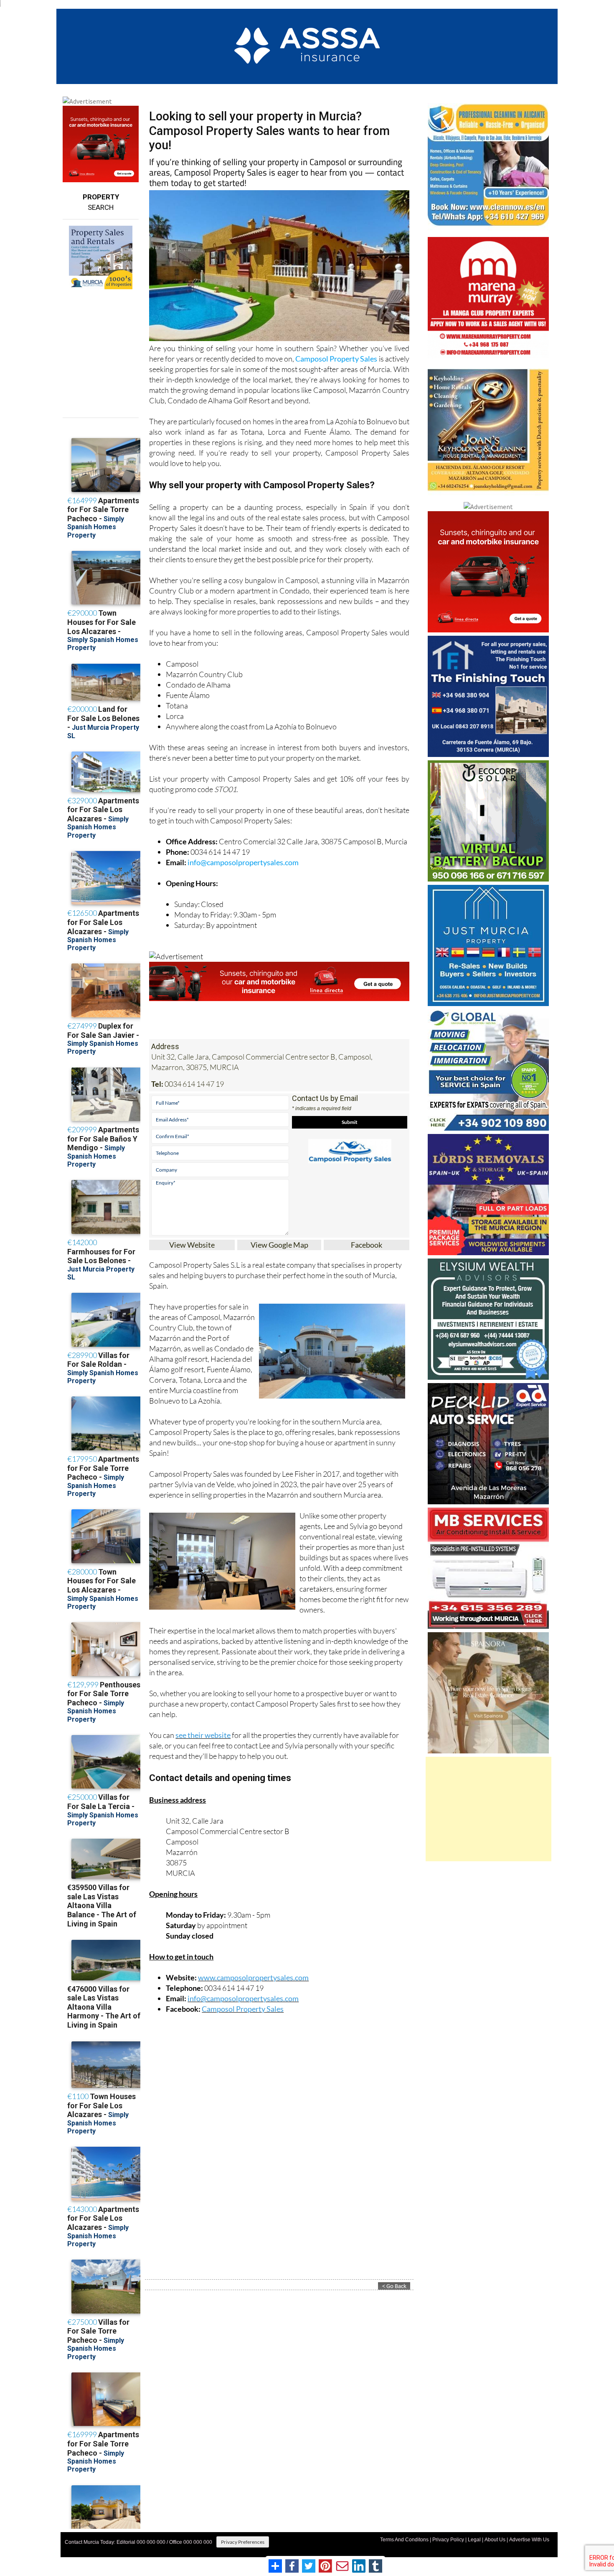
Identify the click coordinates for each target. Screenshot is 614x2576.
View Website (192, 1245)
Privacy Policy (448, 2540)
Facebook (367, 1245)
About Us (495, 2540)
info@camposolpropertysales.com (243, 862)
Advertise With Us (529, 2540)
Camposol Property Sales (336, 359)
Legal (474, 2540)
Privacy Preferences (243, 2542)
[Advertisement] (488, 1809)
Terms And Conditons (404, 2540)
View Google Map (279, 1245)
